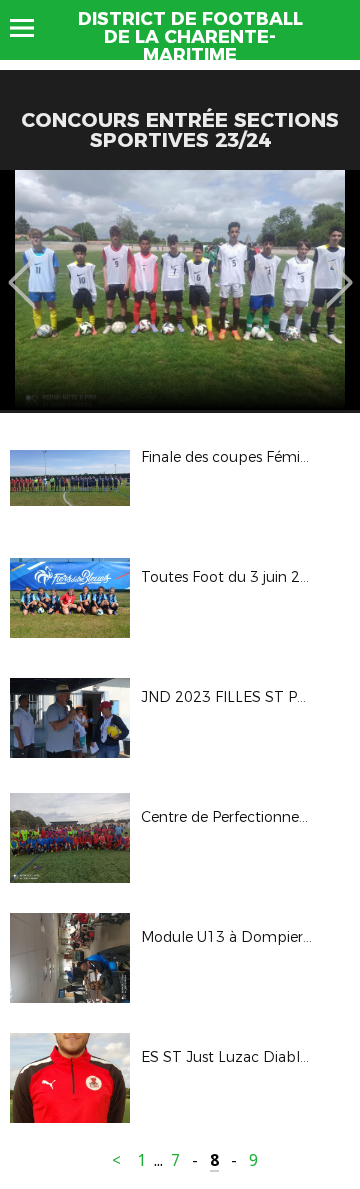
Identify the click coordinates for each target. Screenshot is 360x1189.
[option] (180, 290)
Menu (31, 28)
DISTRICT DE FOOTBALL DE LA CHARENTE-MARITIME (190, 37)
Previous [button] (21, 268)
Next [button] (339, 268)
